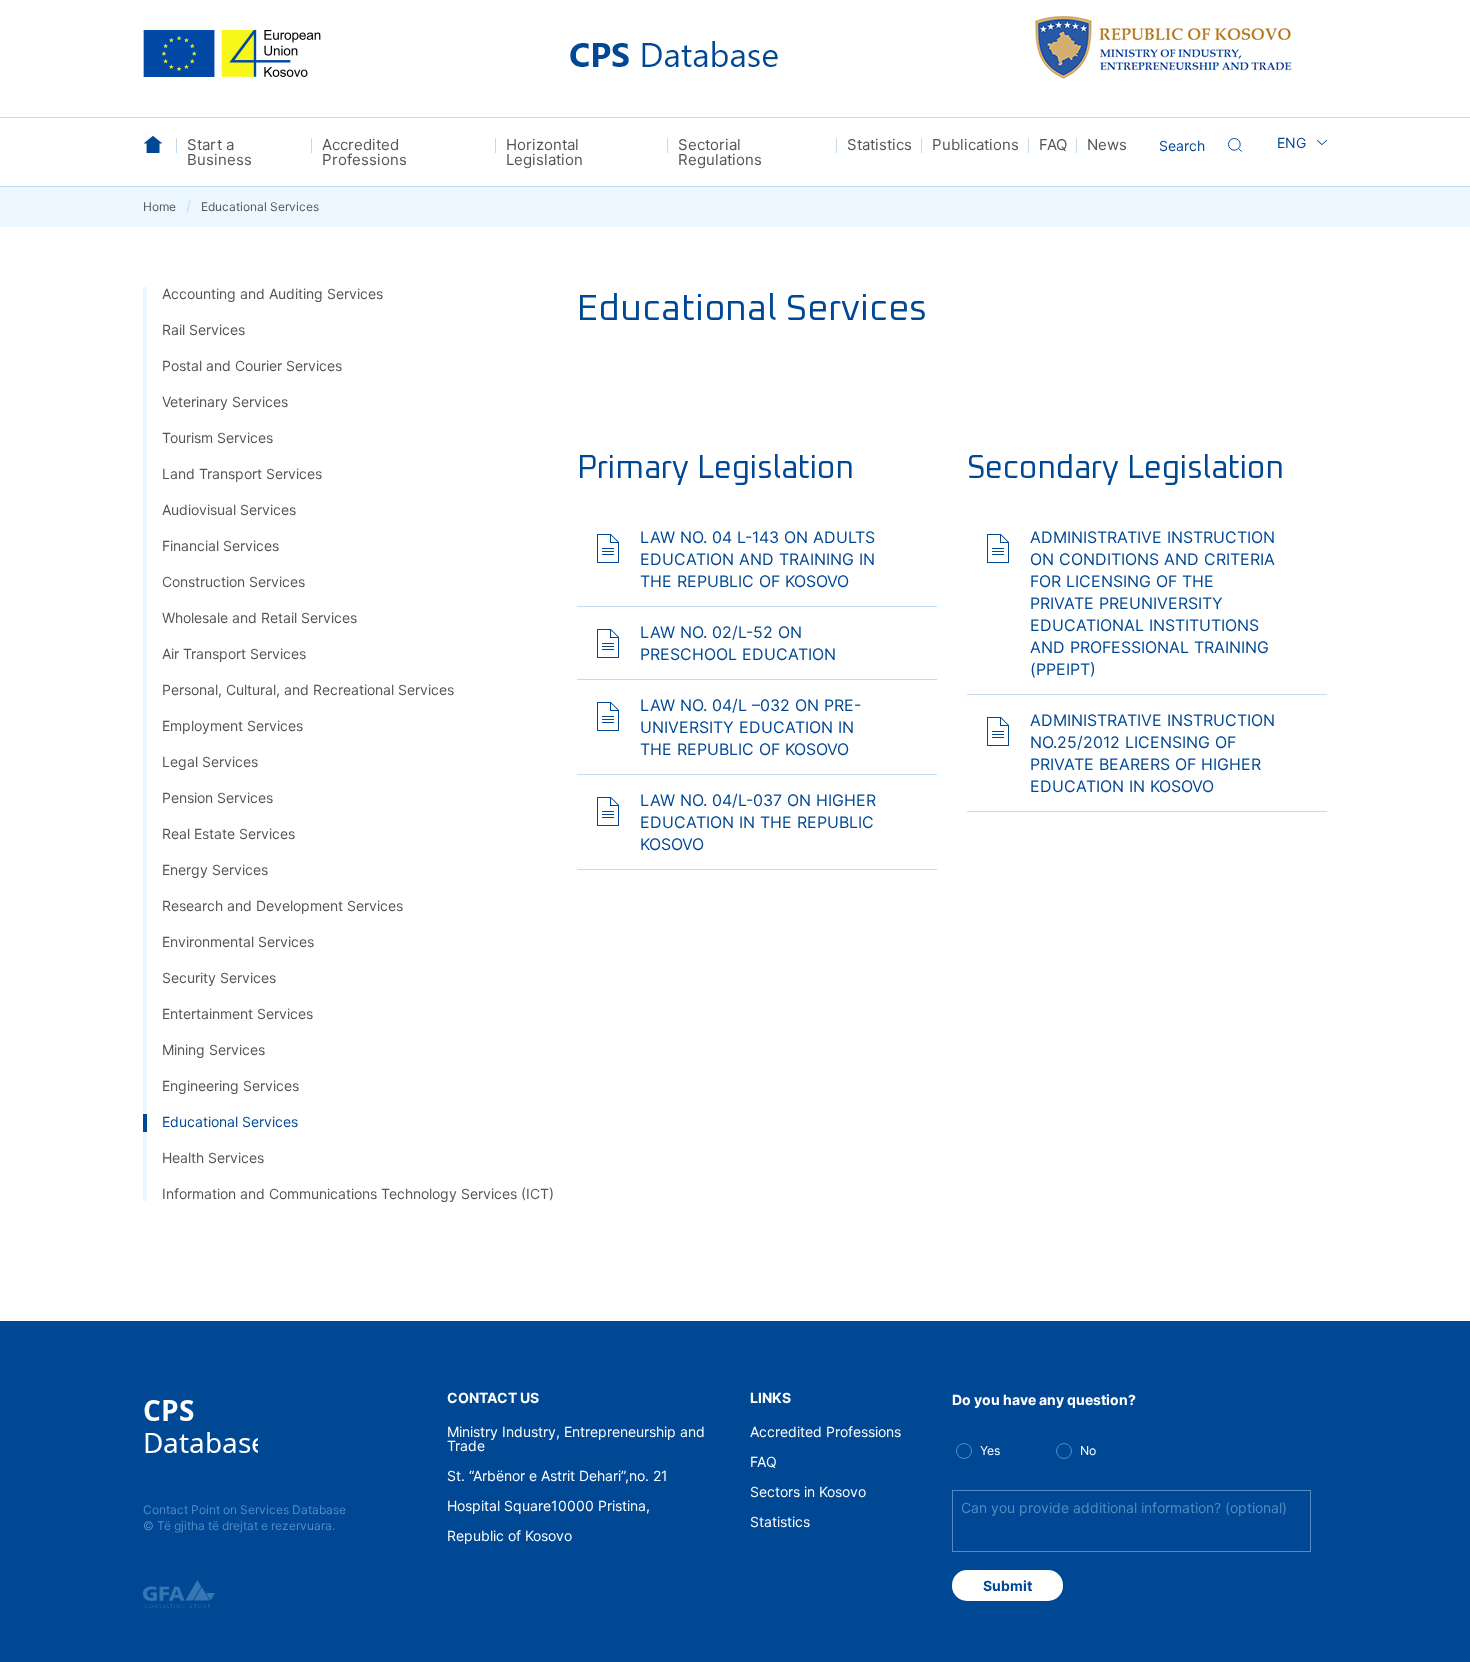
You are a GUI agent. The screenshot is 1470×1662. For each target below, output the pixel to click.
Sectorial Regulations (720, 152)
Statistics (879, 144)
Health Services (213, 1157)
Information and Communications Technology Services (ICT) (358, 1193)
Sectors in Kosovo (808, 1492)
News (1107, 144)
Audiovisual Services (229, 509)
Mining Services (213, 1049)
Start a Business (219, 152)
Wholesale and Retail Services (259, 617)
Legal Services (210, 761)
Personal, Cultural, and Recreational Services (308, 689)
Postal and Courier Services (252, 365)
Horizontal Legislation (544, 152)
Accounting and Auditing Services (272, 293)
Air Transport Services (234, 653)
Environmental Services (238, 941)
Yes (990, 1450)
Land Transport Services (242, 473)
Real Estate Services (228, 833)
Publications (975, 144)
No (1088, 1450)
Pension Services (217, 797)
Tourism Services (217, 437)
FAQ (1053, 144)
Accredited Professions (364, 152)
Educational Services (230, 1121)
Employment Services (232, 725)
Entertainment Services (237, 1013)
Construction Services (233, 581)
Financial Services (220, 545)
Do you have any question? (1044, 1399)
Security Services (219, 977)
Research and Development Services (282, 905)
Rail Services (203, 329)
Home (167, 206)
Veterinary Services (225, 401)
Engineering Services (230, 1085)
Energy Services (215, 869)
